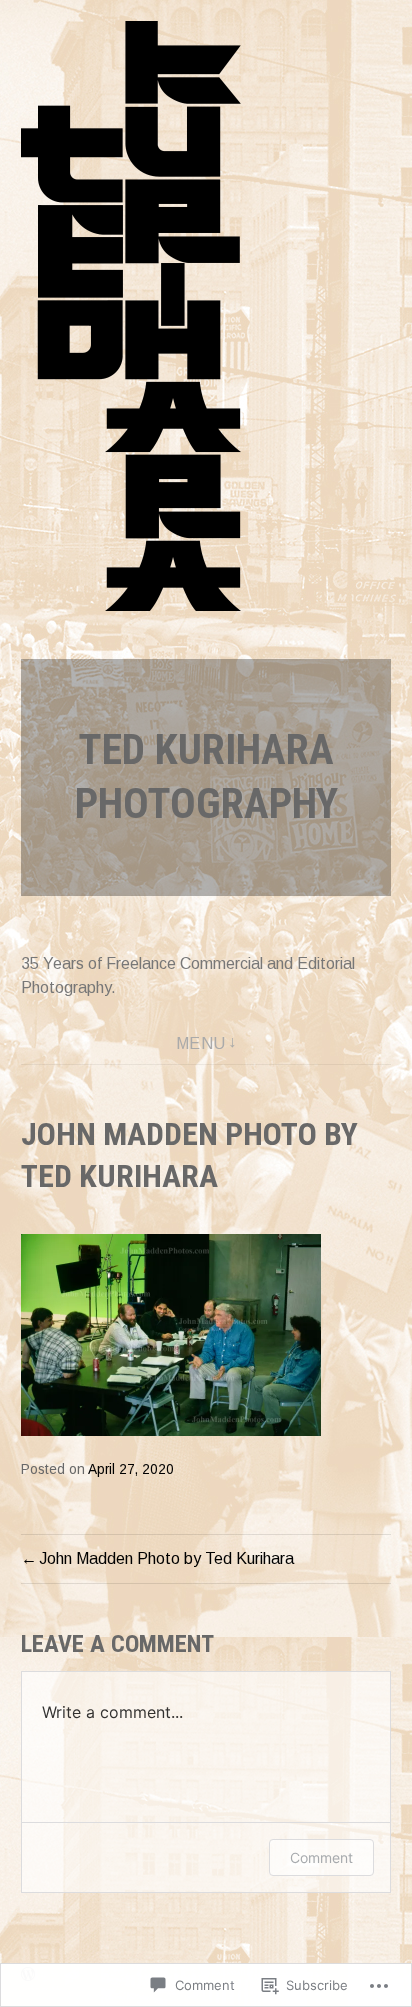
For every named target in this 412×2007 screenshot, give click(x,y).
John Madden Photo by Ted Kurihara (166, 1558)
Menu (201, 1043)
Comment (321, 1857)
